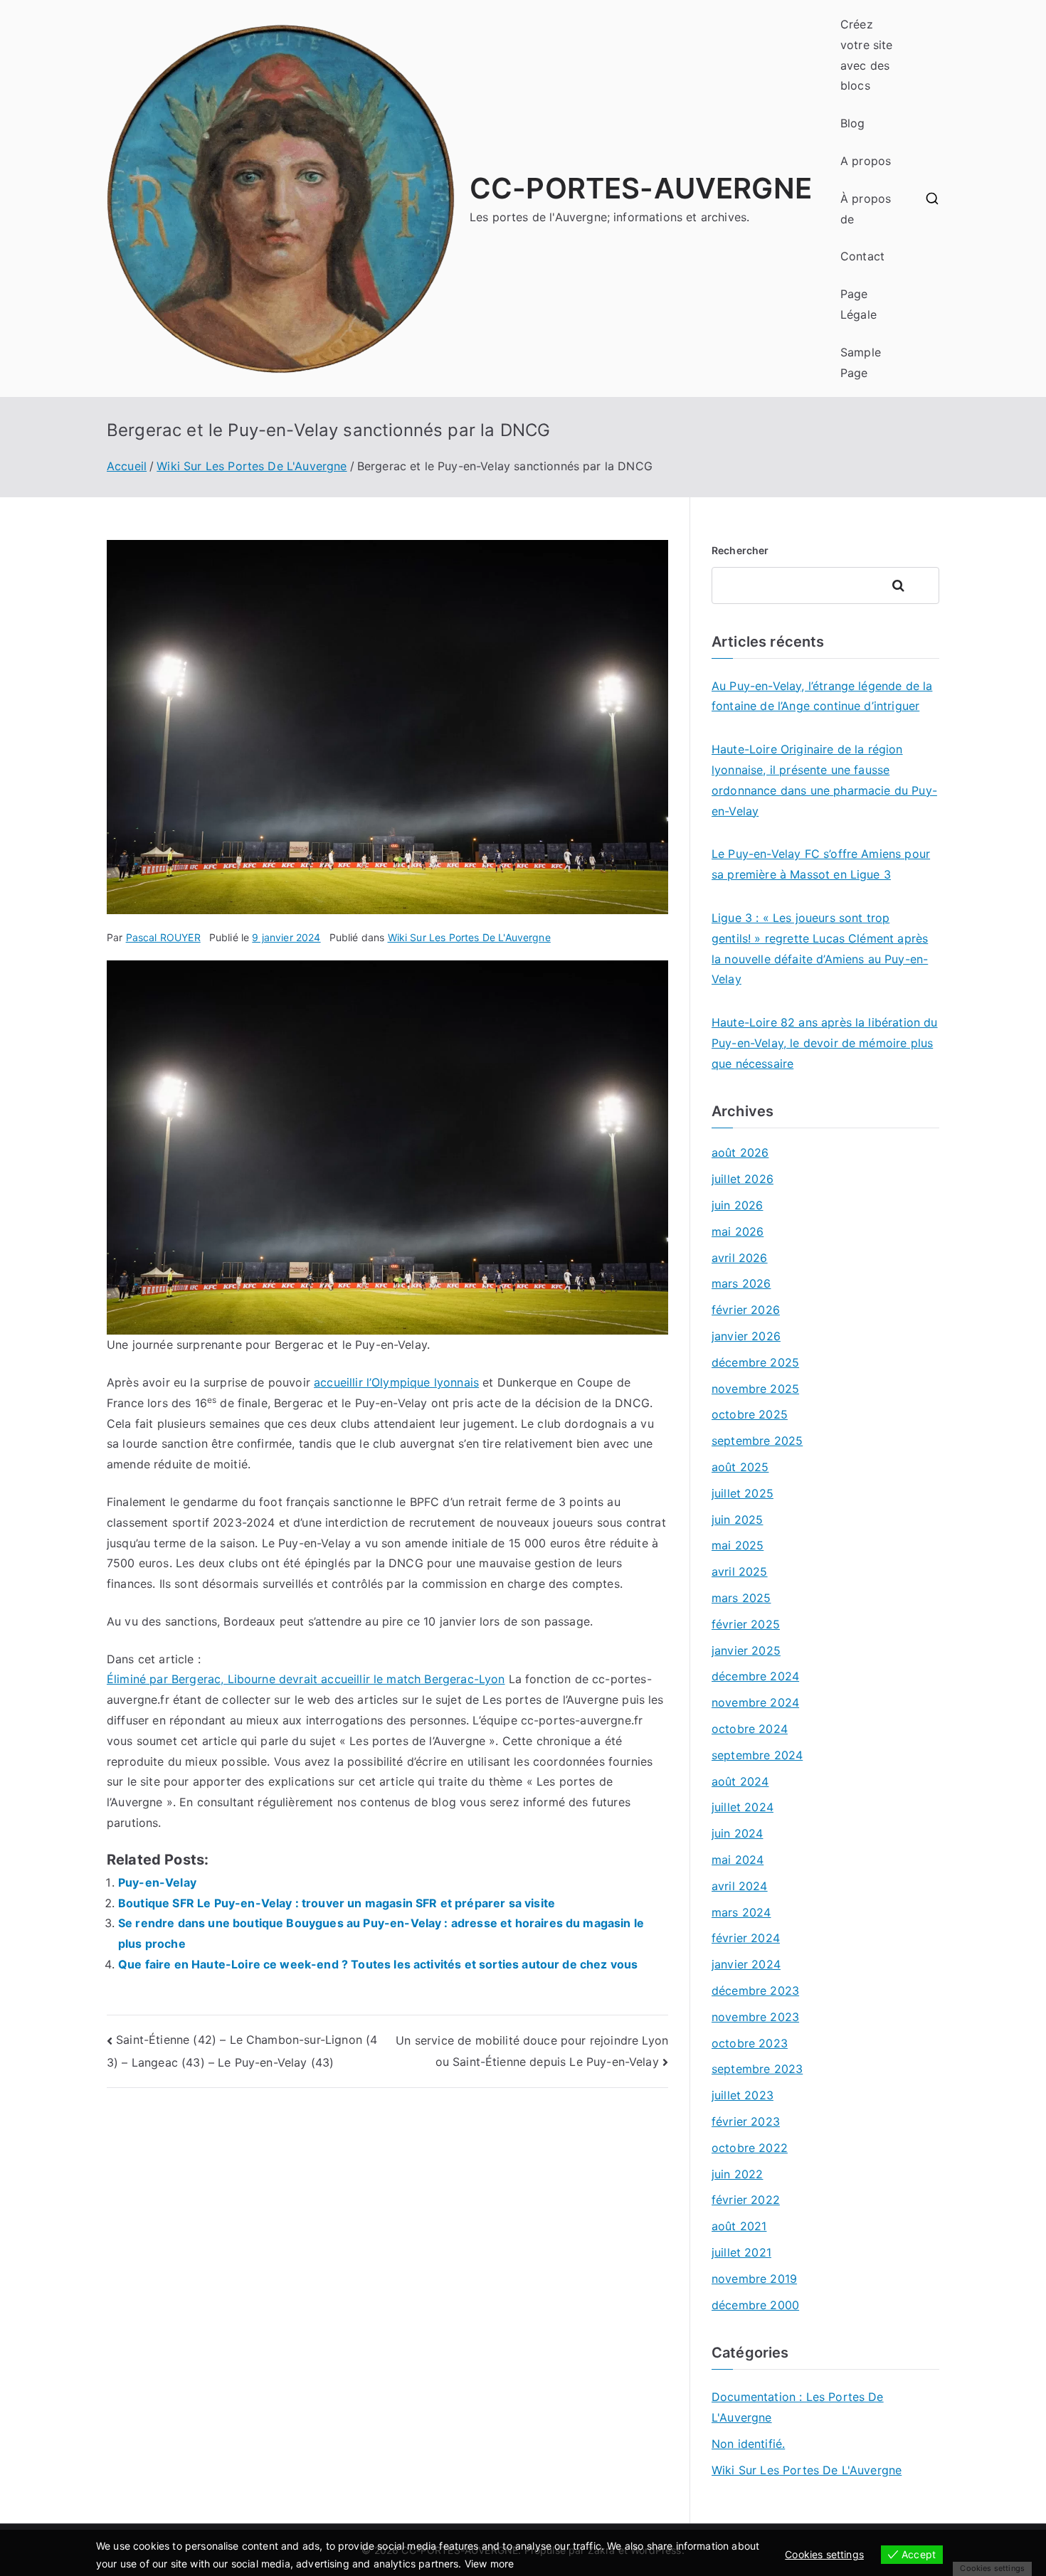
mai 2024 (738, 1860)
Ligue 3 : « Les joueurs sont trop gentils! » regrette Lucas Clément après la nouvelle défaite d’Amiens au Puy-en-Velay (820, 948)
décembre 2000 (755, 2305)
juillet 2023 (743, 2095)
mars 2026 (741, 1283)
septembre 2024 (757, 1755)
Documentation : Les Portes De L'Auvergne (798, 2407)
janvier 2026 (746, 1336)
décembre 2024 (755, 1676)
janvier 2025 (746, 1650)
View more (489, 2564)
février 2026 (746, 1310)
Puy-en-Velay (157, 1882)
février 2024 (746, 1938)
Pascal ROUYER (163, 937)
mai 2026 (738, 1231)
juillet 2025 (743, 1493)
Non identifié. (748, 2444)
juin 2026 (737, 1205)
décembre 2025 (755, 1362)
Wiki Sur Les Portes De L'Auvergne (469, 937)
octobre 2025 (750, 1414)
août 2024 (740, 1781)
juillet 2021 (741, 2252)
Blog (853, 123)
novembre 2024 (755, 1702)
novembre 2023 (755, 2017)
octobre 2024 (750, 1729)
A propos (866, 161)
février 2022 (746, 2200)
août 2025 (740, 1467)
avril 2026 (740, 1258)
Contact (862, 256)
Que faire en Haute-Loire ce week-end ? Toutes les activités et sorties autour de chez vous (378, 1964)
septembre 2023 (757, 2069)
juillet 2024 (743, 1807)
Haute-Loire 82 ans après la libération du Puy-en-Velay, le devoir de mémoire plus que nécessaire (825, 1043)
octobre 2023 (750, 2043)
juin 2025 (737, 1520)
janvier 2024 (746, 1964)
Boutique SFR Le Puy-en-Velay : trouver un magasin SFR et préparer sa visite (337, 1903)
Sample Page (861, 362)
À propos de (866, 209)
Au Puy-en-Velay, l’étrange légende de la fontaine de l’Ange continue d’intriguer (822, 696)
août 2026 (740, 1152)
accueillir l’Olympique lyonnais (396, 1382)
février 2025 (746, 1624)
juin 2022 (737, 2174)
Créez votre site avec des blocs (867, 55)
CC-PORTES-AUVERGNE (641, 188)
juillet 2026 (743, 1179)
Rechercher (740, 550)
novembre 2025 (755, 1389)
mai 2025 (738, 1545)
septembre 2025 (757, 1441)
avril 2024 (740, 1886)
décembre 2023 (755, 1991)
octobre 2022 (750, 2148)
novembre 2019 (754, 2279)
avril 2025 (740, 1571)
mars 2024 (741, 1912)
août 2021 (739, 2226)
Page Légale (859, 304)
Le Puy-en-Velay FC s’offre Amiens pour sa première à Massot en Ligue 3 (821, 864)
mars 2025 (741, 1598)
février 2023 (746, 2121)
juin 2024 (737, 1833)
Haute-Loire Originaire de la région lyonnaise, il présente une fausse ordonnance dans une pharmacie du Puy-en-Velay (824, 780)
